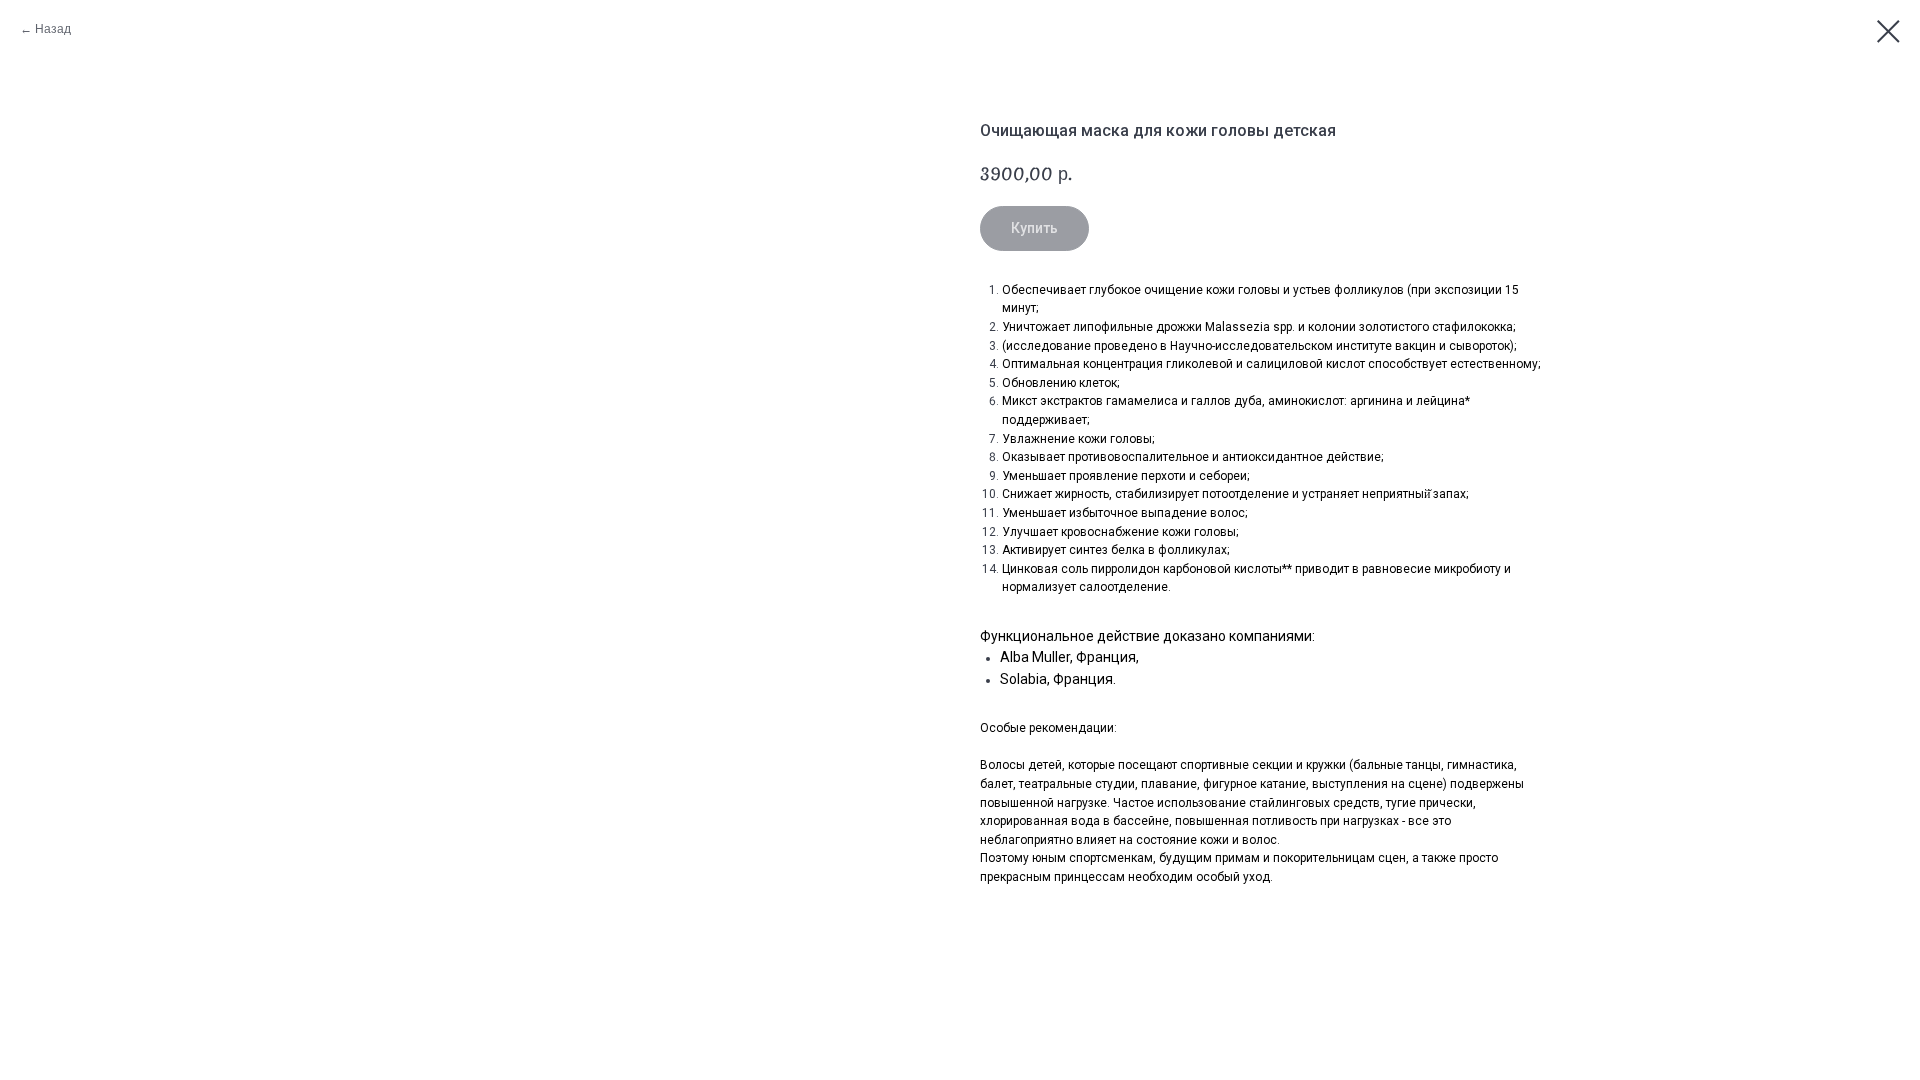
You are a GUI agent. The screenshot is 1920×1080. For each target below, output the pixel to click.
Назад (53, 28)
